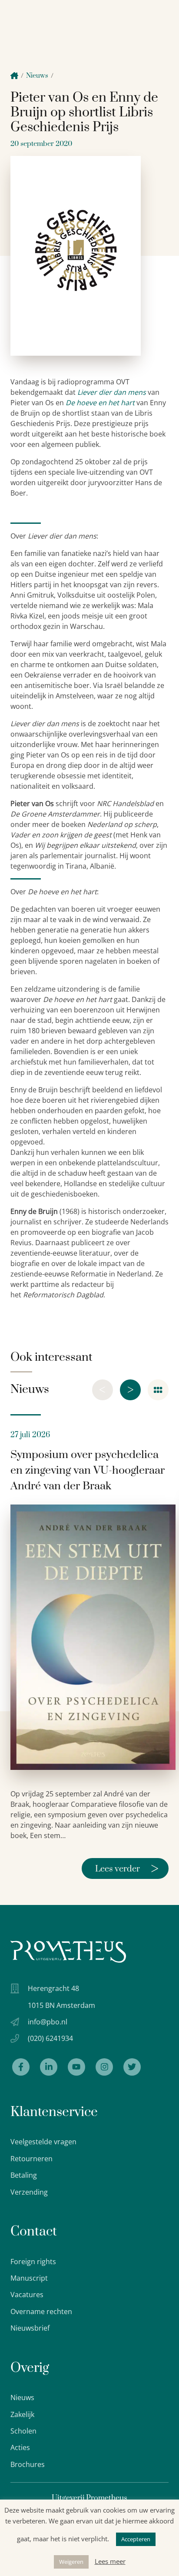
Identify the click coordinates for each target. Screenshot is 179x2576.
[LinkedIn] (49, 2067)
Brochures (28, 2464)
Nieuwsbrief (30, 2328)
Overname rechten (41, 2311)
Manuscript (29, 2278)
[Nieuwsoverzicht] (158, 1390)
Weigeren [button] (71, 2562)
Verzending (29, 2192)
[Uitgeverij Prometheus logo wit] (68, 1952)
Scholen (23, 2431)
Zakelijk (22, 2414)
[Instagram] (104, 2067)
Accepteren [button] (136, 2539)
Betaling (24, 2175)
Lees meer (110, 2561)
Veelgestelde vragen (43, 2142)
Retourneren (31, 2159)
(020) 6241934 (50, 2038)
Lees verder (127, 1868)
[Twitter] (132, 2067)
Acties (20, 2447)
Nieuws (37, 76)
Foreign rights (33, 2262)
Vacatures (27, 2295)
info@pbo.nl (48, 2022)
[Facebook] (21, 2067)
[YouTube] (76, 2067)
